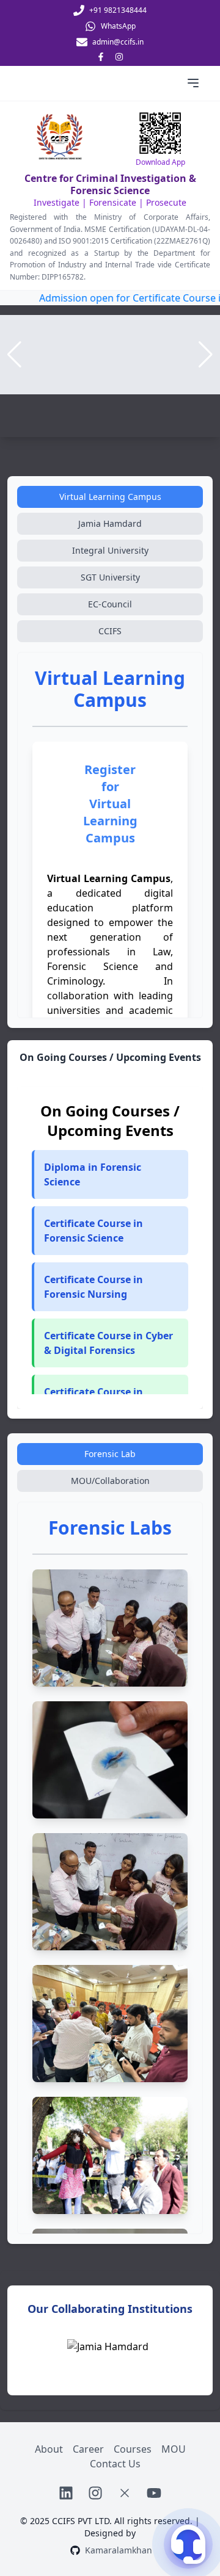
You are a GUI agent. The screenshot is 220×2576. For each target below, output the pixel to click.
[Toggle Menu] (193, 83)
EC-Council (110, 604)
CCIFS (110, 631)
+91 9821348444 (118, 10)
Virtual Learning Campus (110, 497)
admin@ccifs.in (118, 42)
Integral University (110, 550)
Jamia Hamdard (110, 523)
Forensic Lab (110, 1454)
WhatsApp (118, 26)
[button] (110, 1231)
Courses (133, 2449)
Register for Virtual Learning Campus (110, 804)
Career (88, 2449)
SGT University (110, 577)
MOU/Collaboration (110, 1481)
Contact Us (115, 2464)
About (49, 2449)
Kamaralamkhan (119, 2550)
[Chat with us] (188, 2544)
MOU (174, 2449)
